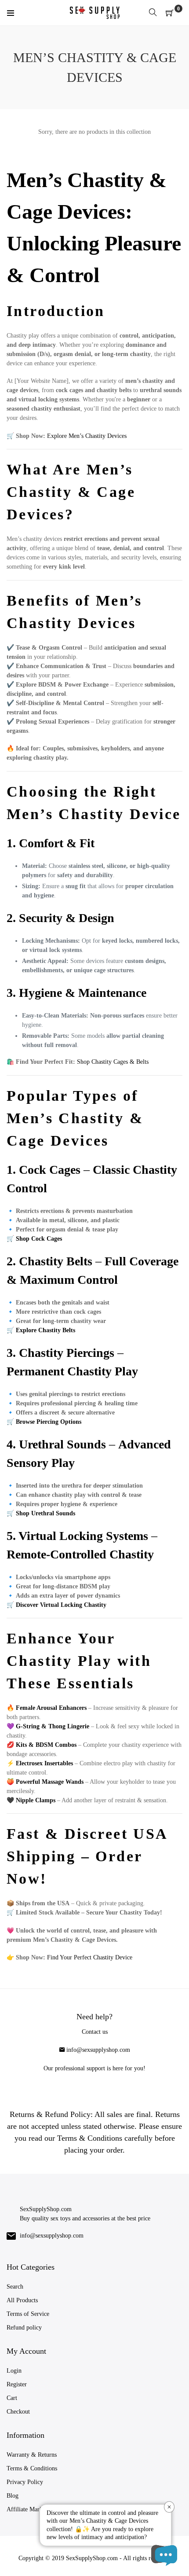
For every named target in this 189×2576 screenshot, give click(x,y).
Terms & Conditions (32, 2468)
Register (17, 2384)
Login (14, 2371)
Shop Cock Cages (39, 1239)
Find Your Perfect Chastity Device (90, 1957)
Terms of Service (28, 2314)
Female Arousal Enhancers (51, 1708)
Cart (12, 2398)
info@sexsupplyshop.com (98, 2050)
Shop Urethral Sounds (45, 1513)
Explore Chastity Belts (45, 1330)
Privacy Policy (25, 2482)
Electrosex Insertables (44, 1763)
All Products (22, 2300)
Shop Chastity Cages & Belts (113, 1062)
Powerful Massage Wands (50, 1782)
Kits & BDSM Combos (46, 1745)
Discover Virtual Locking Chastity (61, 1605)
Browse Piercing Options (49, 1422)
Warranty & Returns (32, 2455)
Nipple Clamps (36, 1800)
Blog (13, 2496)
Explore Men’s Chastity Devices (87, 436)
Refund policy (24, 2328)
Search (15, 2287)
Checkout (18, 2412)
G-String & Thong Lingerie (53, 1726)
